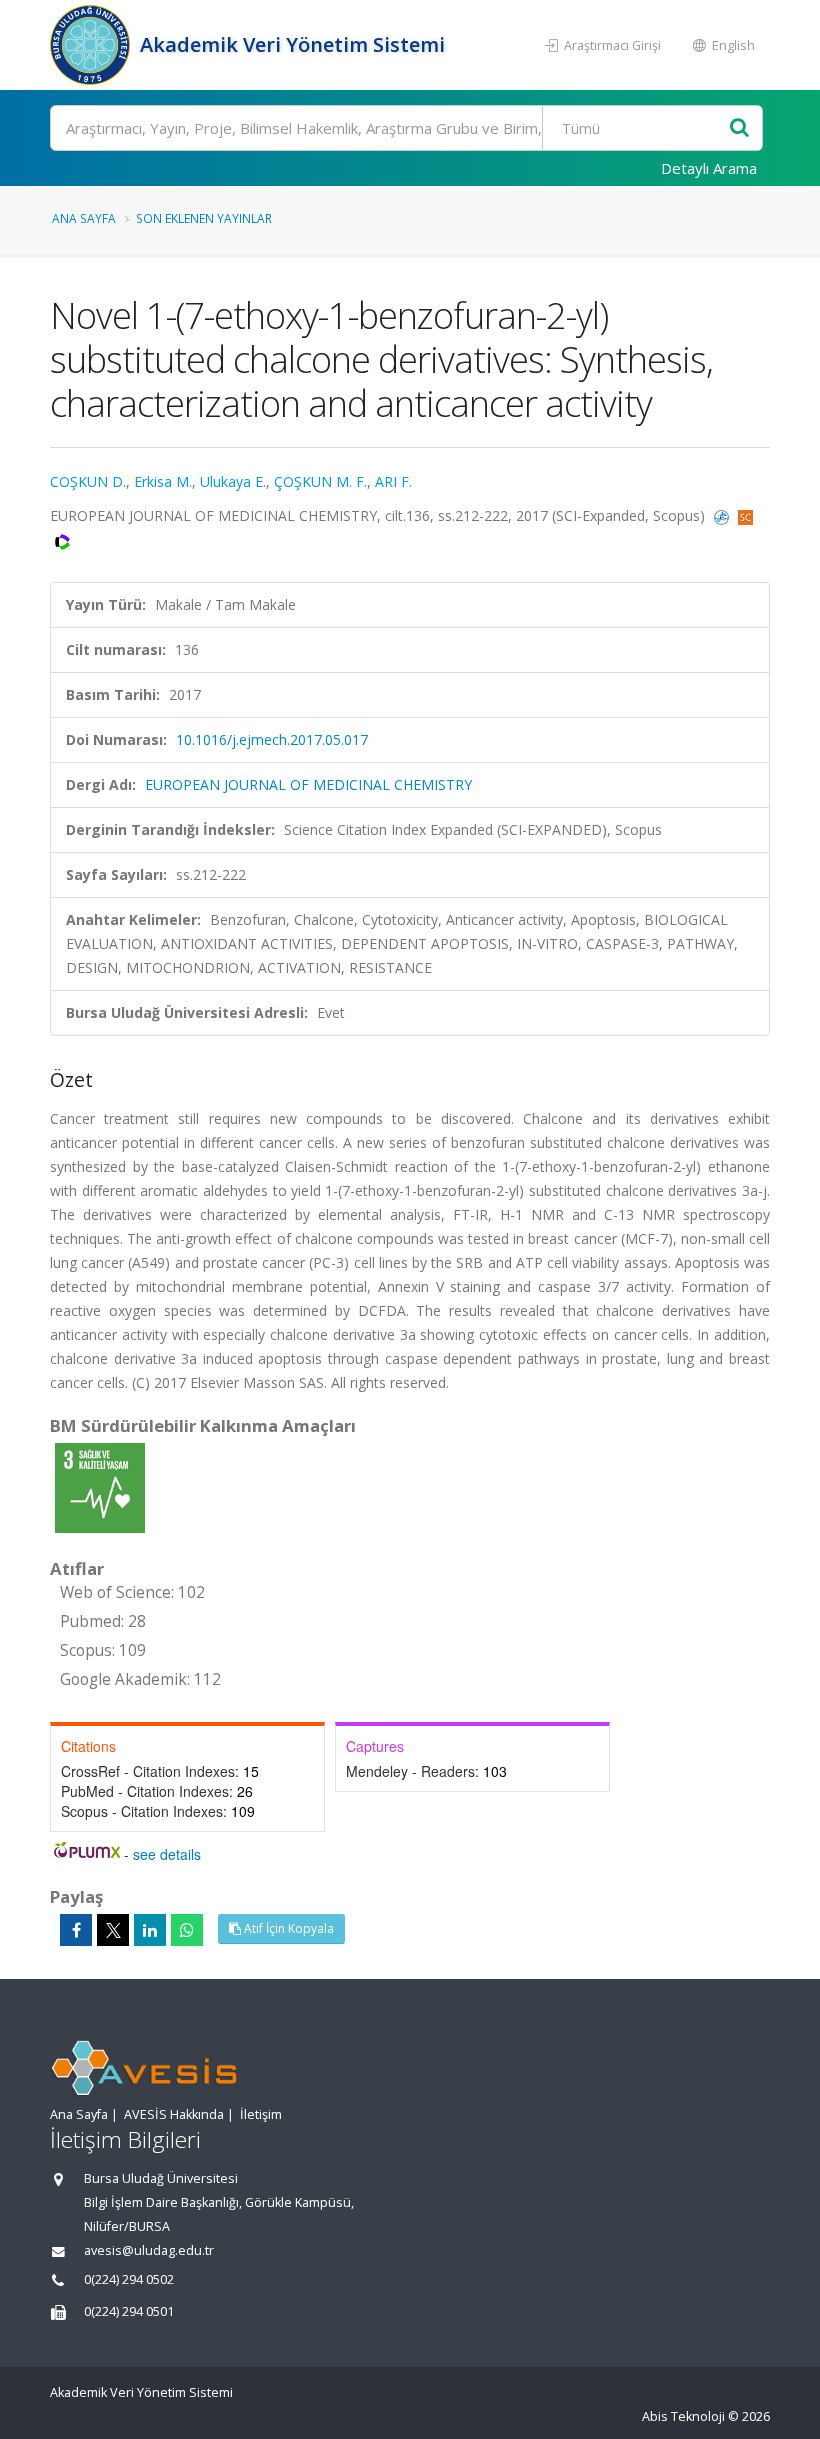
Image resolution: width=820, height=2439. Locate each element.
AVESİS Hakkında (174, 2114)
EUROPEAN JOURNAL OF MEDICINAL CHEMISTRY (308, 784)
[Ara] (739, 128)
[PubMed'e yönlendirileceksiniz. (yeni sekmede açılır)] (723, 515)
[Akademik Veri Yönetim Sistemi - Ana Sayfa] (92, 45)
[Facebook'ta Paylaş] (76, 1930)
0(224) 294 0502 (129, 2279)
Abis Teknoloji (683, 2416)
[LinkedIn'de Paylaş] (150, 1930)
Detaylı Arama (709, 168)
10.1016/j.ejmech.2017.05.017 (272, 739)
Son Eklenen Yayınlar (204, 218)
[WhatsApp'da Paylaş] (187, 1930)
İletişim (261, 2114)
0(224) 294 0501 (129, 2311)
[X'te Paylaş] (113, 1930)
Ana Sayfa (84, 218)
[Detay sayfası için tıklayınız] (100, 1486)
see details (167, 1854)
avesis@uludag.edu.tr (149, 2250)
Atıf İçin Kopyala (287, 1928)
